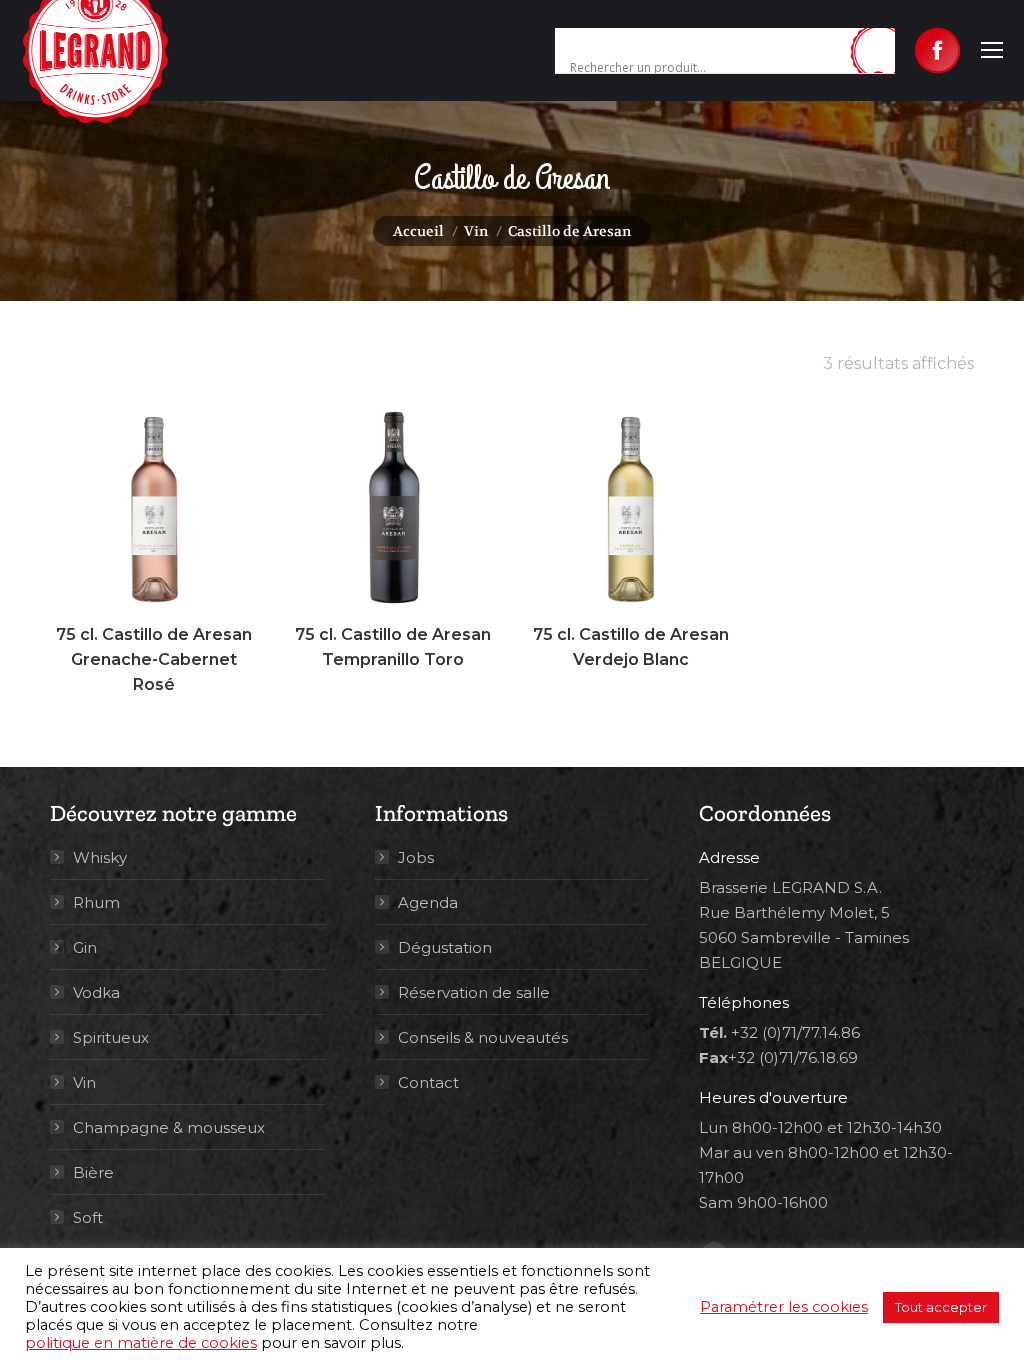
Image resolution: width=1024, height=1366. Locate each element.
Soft (88, 1217)
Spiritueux (111, 1037)
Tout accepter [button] (941, 1307)
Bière (93, 1172)
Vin (84, 1082)
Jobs (416, 857)
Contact (428, 1082)
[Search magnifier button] (880, 52)
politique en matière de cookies (141, 1343)
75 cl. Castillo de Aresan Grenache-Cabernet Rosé (154, 659)
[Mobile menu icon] (992, 50)
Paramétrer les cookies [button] (784, 1307)
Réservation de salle (474, 992)
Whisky (100, 857)
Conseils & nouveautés (483, 1037)
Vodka (96, 992)
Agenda (428, 902)
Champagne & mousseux (169, 1127)
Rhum (96, 902)
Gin (85, 947)
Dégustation (445, 947)
